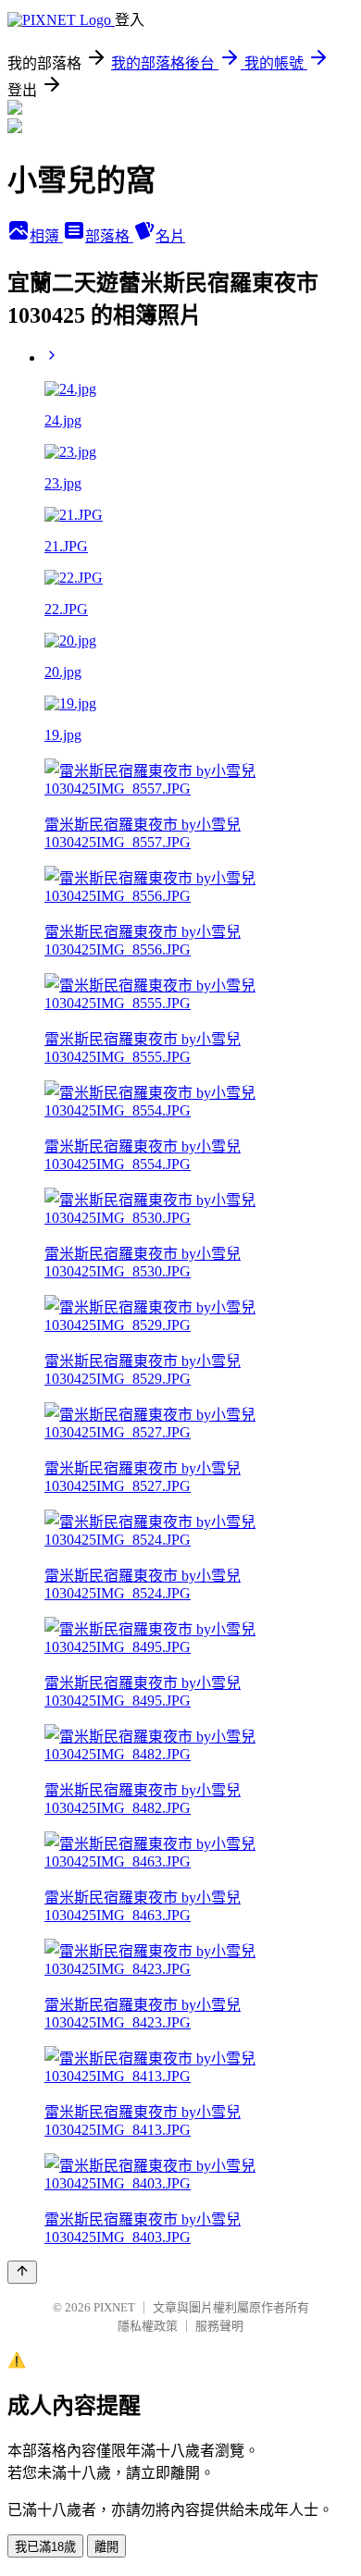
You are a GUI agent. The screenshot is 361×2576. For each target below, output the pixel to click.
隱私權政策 (148, 2326)
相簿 (46, 236)
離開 (106, 2547)
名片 (170, 236)
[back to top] (22, 2272)
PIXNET (114, 2307)
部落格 (109, 236)
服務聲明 (219, 2326)
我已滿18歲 (45, 2547)
